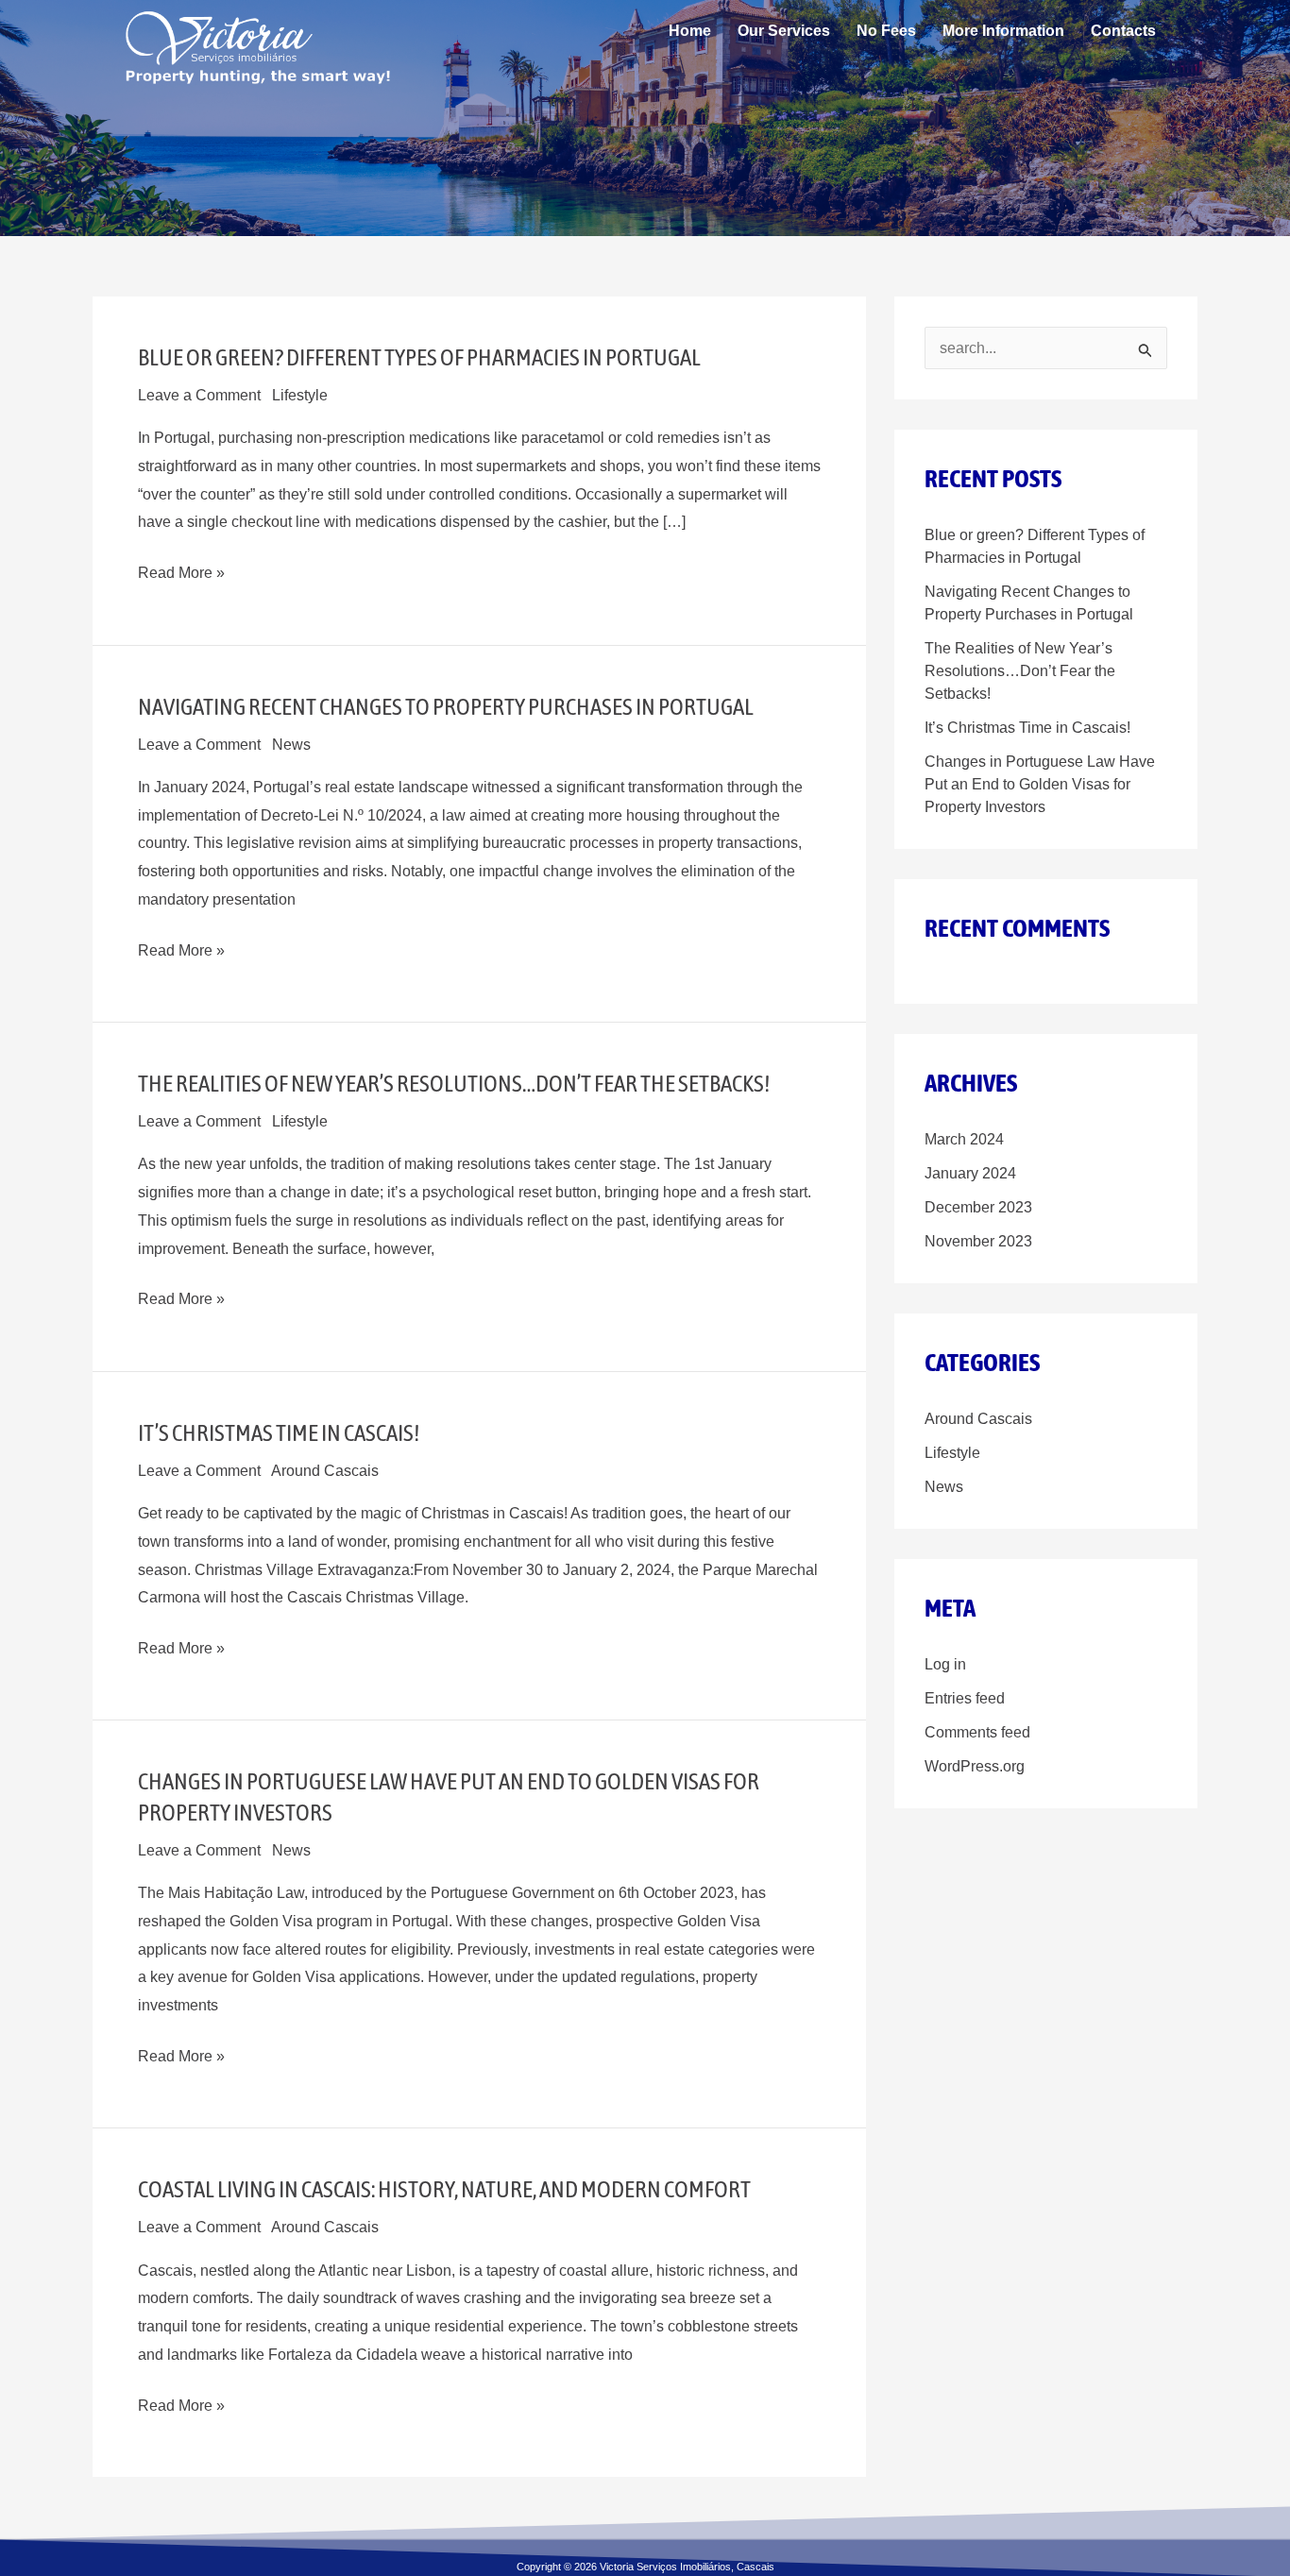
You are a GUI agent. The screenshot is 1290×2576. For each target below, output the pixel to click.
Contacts (1123, 31)
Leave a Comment (199, 395)
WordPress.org (975, 1766)
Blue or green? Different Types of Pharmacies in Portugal (419, 357)
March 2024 (964, 1139)
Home (690, 31)
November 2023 (978, 1241)
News (291, 745)
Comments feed (977, 1732)
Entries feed (965, 1698)
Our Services (784, 31)
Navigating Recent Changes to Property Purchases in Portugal (446, 706)
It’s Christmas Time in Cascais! (279, 1432)
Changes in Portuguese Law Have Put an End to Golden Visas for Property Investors (1040, 784)
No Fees (886, 31)
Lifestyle (300, 395)
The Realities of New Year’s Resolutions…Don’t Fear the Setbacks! (454, 1083)
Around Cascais (325, 1471)
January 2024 (970, 1173)
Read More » (181, 573)
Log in (945, 1664)
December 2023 (978, 1207)
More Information (1003, 31)
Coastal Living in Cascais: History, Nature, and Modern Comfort (444, 2189)
